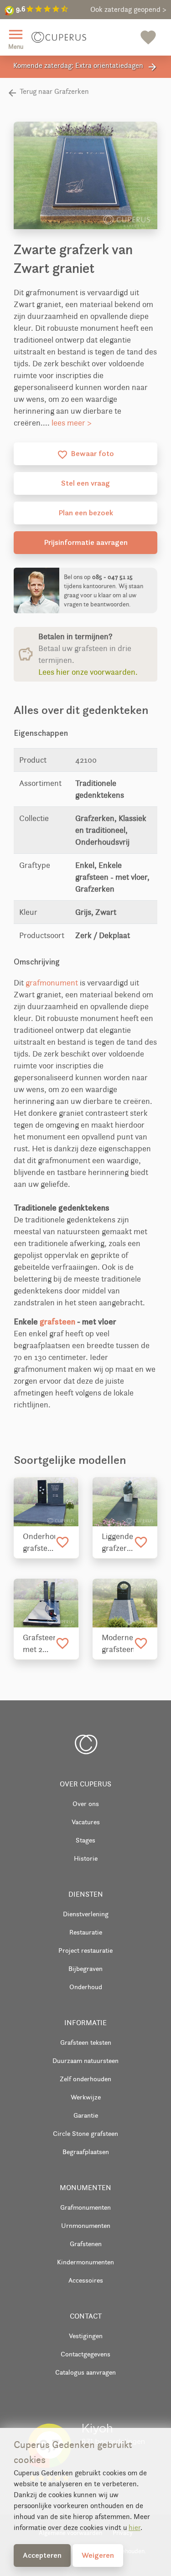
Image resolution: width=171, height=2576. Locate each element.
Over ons (86, 1804)
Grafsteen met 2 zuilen (39, 1644)
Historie (86, 1858)
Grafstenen (86, 2244)
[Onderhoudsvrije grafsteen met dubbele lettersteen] (46, 1501)
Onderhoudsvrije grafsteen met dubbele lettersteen (39, 1543)
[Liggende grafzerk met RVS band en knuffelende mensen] (125, 1501)
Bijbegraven (85, 1968)
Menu (16, 38)
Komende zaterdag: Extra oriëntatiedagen (85, 67)
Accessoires (86, 2280)
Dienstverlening (86, 1914)
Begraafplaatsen (86, 2152)
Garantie (86, 2115)
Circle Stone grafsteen (85, 2133)
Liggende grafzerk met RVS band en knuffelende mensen (118, 1543)
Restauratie (86, 1932)
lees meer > (72, 423)
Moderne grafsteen (118, 1643)
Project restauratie (85, 1950)
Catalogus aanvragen (85, 2372)
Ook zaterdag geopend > (128, 9)
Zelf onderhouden (85, 2079)
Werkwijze (86, 2097)
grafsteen (57, 1321)
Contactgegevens (85, 2354)
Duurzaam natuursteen (85, 2060)
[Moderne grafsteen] (125, 1603)
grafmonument (52, 983)
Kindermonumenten (85, 2262)
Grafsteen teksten (86, 2042)
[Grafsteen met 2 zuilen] (46, 1603)
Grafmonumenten (85, 2207)
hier (135, 2527)
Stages (85, 1840)
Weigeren (98, 2555)
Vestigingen (86, 2336)
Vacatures (86, 1822)
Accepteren (42, 2555)
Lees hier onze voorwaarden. (88, 672)
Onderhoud (86, 1987)
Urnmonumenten (86, 2225)
